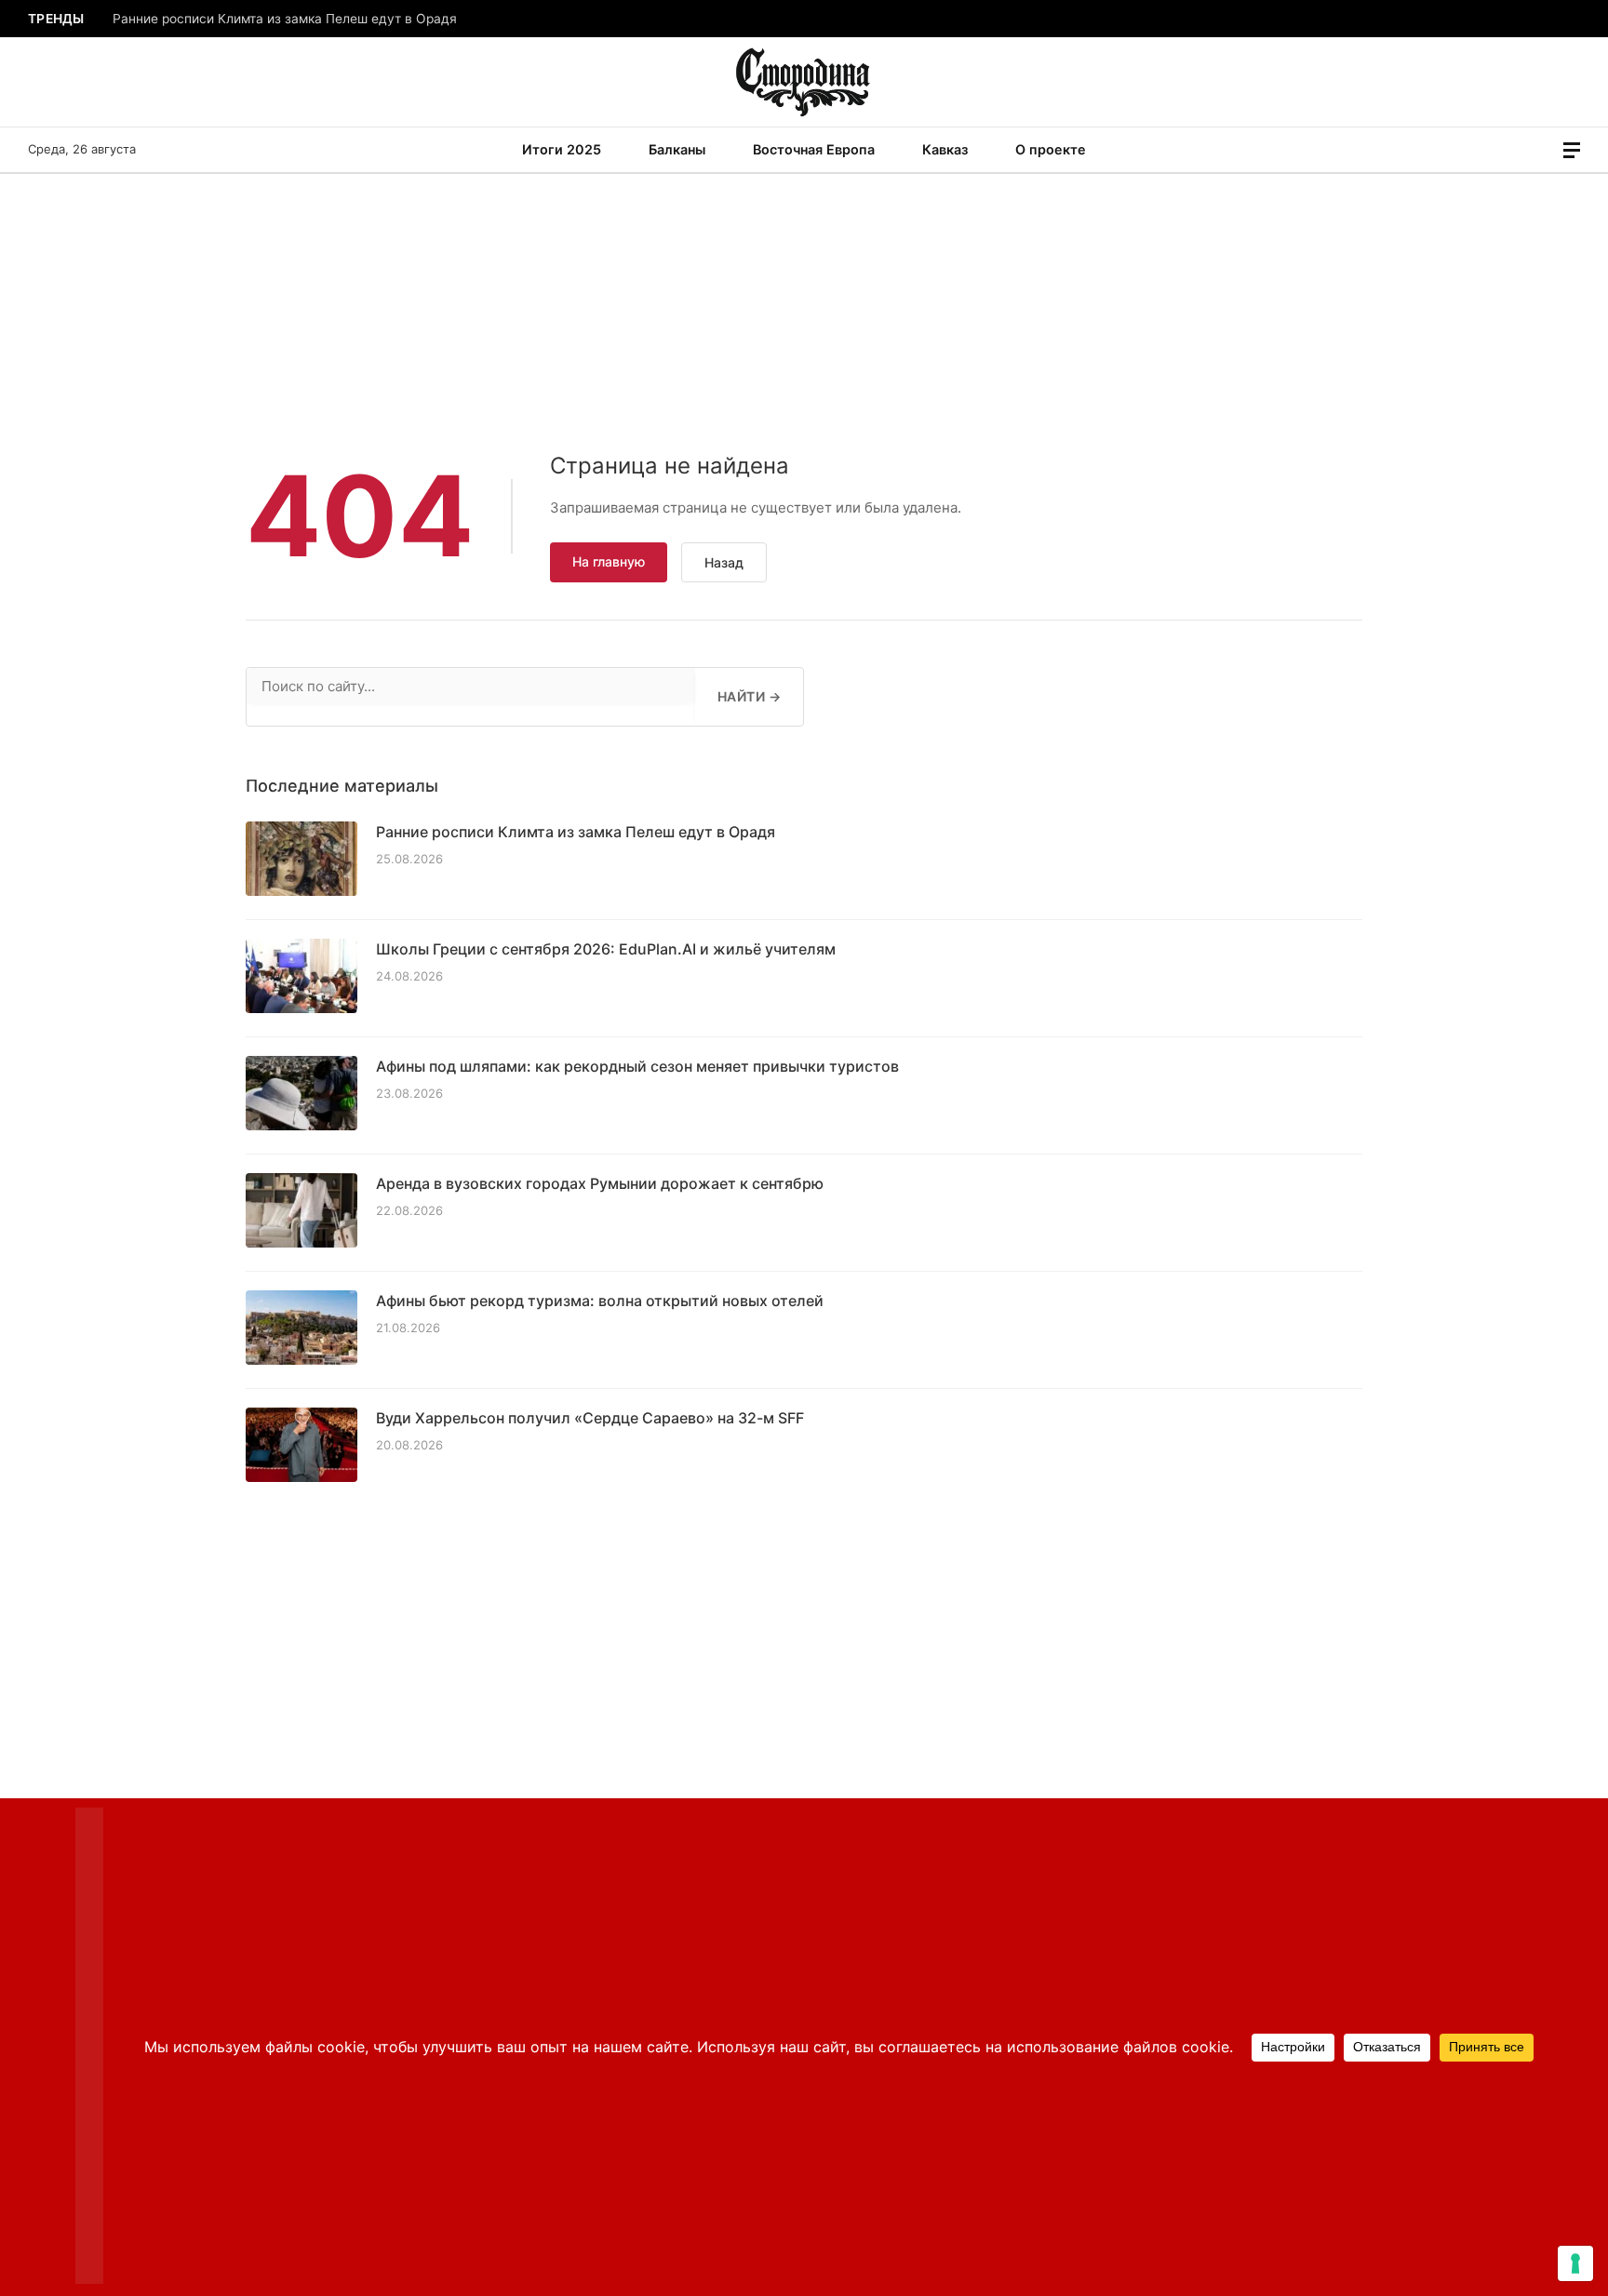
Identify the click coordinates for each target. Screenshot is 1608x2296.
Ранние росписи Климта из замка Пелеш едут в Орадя (285, 19)
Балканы (677, 149)
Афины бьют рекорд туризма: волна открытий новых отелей (600, 1301)
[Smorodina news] (804, 82)
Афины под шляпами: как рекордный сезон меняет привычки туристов (637, 1066)
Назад (724, 562)
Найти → (749, 696)
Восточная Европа (814, 149)
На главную (609, 561)
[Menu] (1572, 150)
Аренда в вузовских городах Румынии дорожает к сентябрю (600, 1183)
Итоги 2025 (562, 149)
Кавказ (945, 149)
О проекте (1051, 149)
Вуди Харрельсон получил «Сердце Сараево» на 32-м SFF (590, 1418)
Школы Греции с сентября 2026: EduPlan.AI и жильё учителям (606, 949)
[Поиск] (1546, 150)
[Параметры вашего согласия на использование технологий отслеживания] (1575, 2263)
